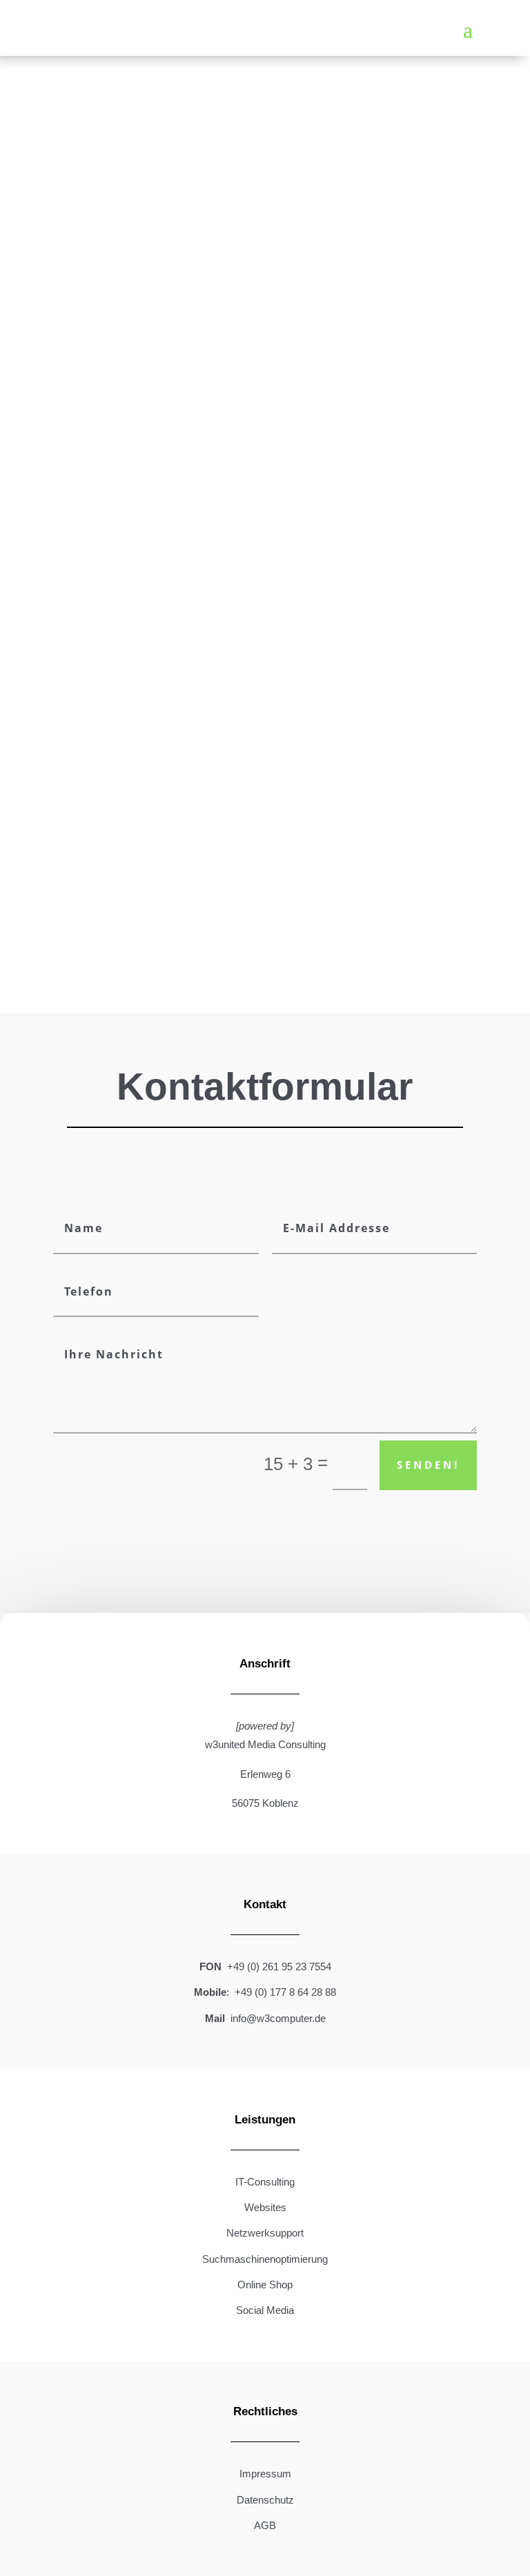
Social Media (265, 2310)
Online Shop (265, 2285)
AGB (265, 2525)
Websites (265, 2207)
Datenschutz (265, 2500)
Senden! (428, 1465)
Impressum (265, 2474)
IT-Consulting (265, 2182)
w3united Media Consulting (265, 1744)
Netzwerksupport (265, 2233)
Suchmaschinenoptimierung (265, 2259)
